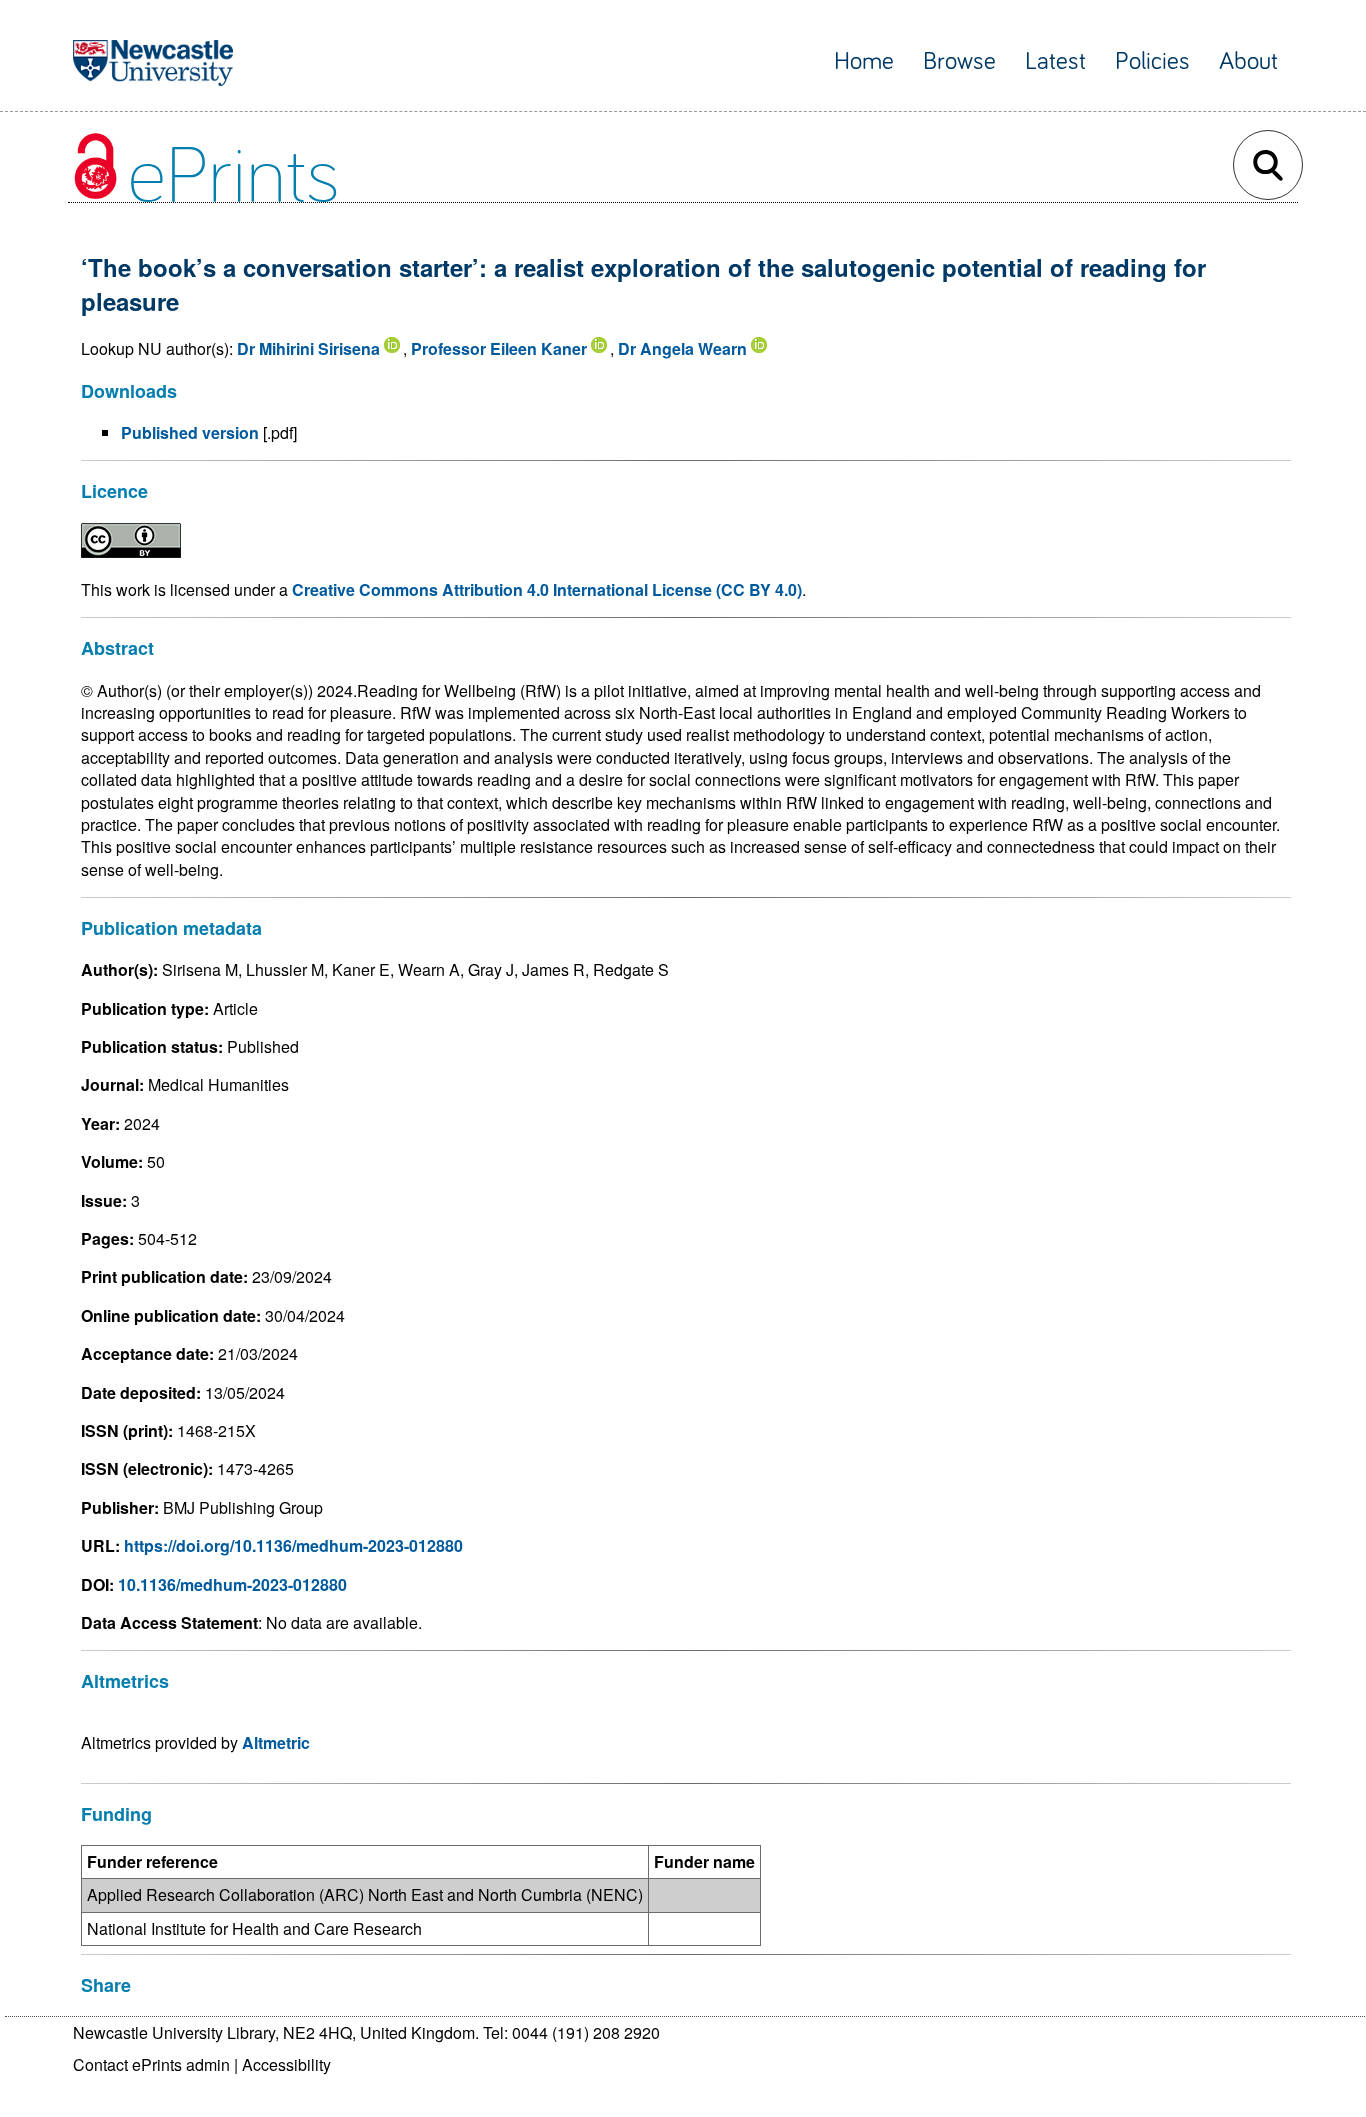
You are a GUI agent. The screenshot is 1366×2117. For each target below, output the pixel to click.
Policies (1152, 61)
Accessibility (286, 2064)
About (1248, 61)
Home (864, 61)
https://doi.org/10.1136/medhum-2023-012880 (293, 1545)
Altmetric (276, 1742)
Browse (959, 61)
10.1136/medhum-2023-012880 (232, 1584)
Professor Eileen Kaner (499, 348)
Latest (1055, 61)
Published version (190, 432)
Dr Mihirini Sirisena (308, 348)
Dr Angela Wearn (682, 348)
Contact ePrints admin (151, 2064)
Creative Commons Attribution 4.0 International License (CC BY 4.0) (547, 589)
